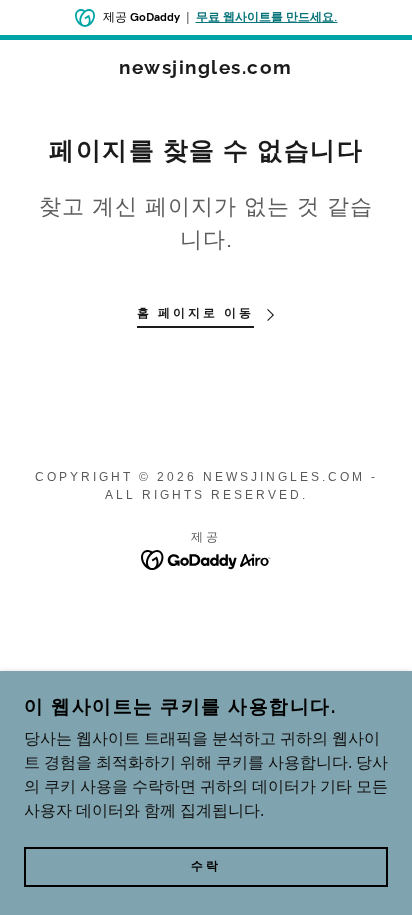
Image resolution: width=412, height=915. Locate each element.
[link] (206, 67)
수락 (206, 867)
